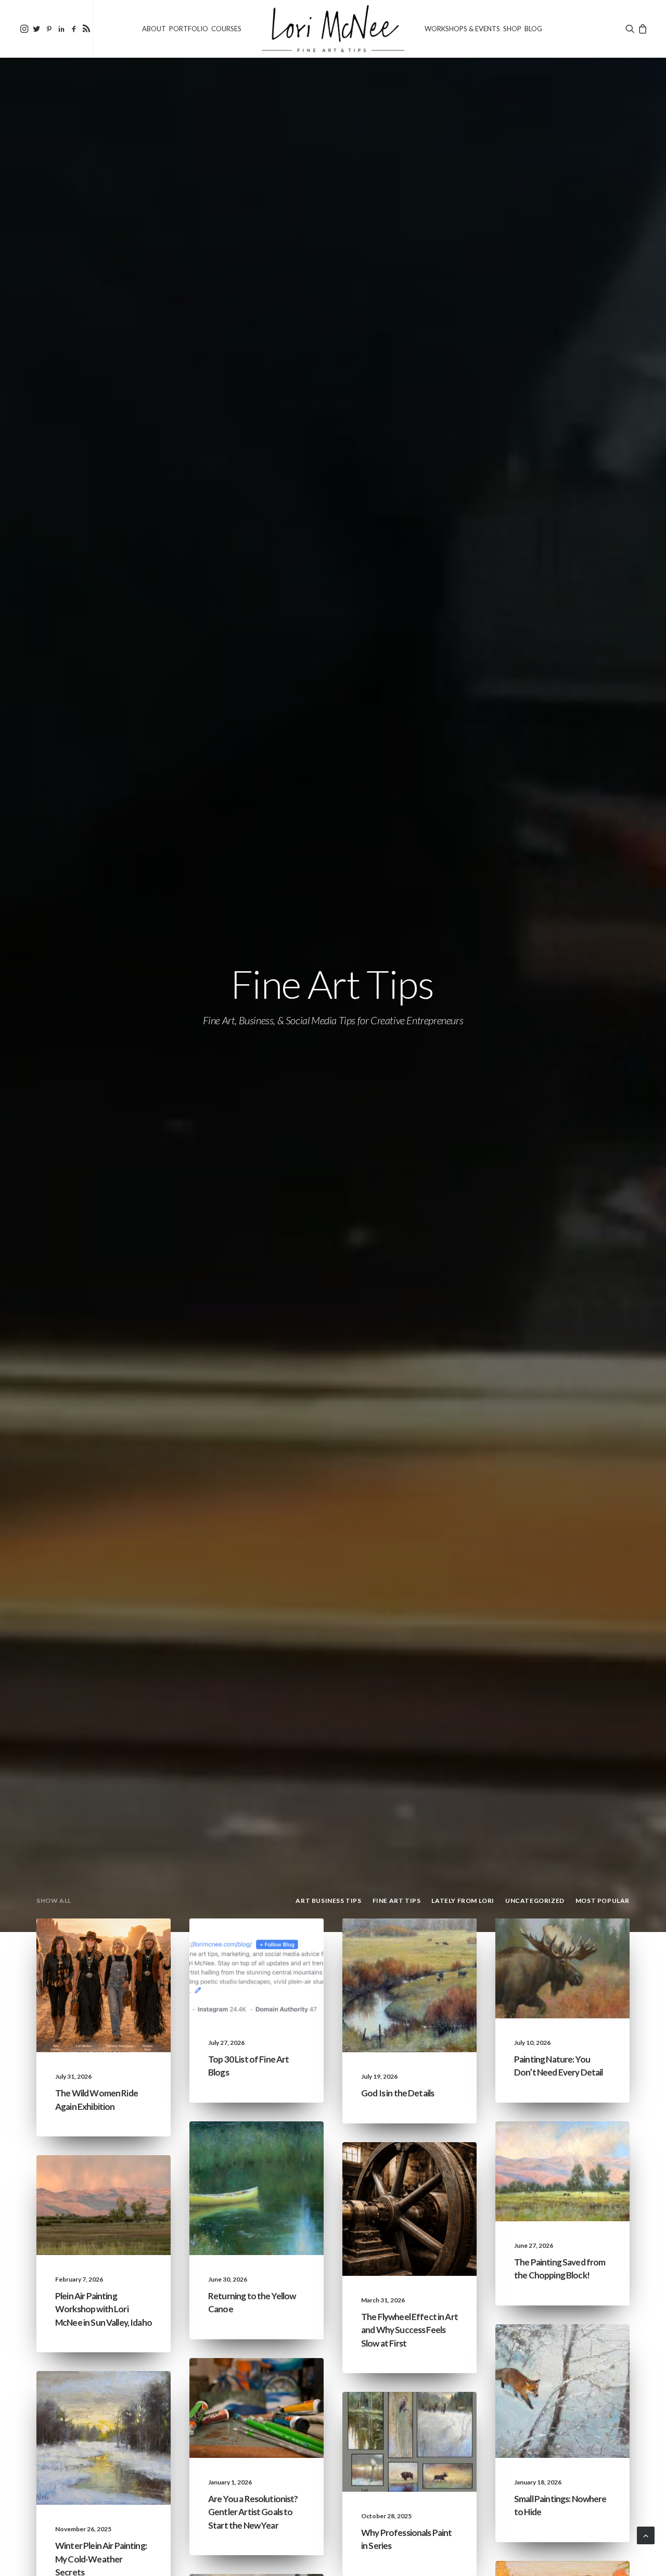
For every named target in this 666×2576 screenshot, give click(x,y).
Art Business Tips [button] (328, 1901)
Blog (533, 29)
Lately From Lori (120, 1960)
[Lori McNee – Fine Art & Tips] (333, 29)
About (154, 29)
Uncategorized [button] (535, 1901)
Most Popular (430, 2449)
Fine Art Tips (281, 1960)
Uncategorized (122, 1943)
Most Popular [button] (603, 1901)
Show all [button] (54, 1901)
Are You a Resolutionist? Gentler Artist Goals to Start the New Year (253, 2512)
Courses (226, 29)
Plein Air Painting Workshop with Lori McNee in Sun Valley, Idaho (104, 2309)
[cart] (642, 29)
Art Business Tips (427, 2200)
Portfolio (189, 29)
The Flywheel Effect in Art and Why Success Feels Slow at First (409, 2330)
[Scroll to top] (646, 2534)
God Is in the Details (398, 2093)
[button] (24, 29)
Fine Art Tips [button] (397, 1901)
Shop (512, 29)
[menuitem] (24, 29)
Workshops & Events (462, 29)
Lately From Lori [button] (463, 1901)
